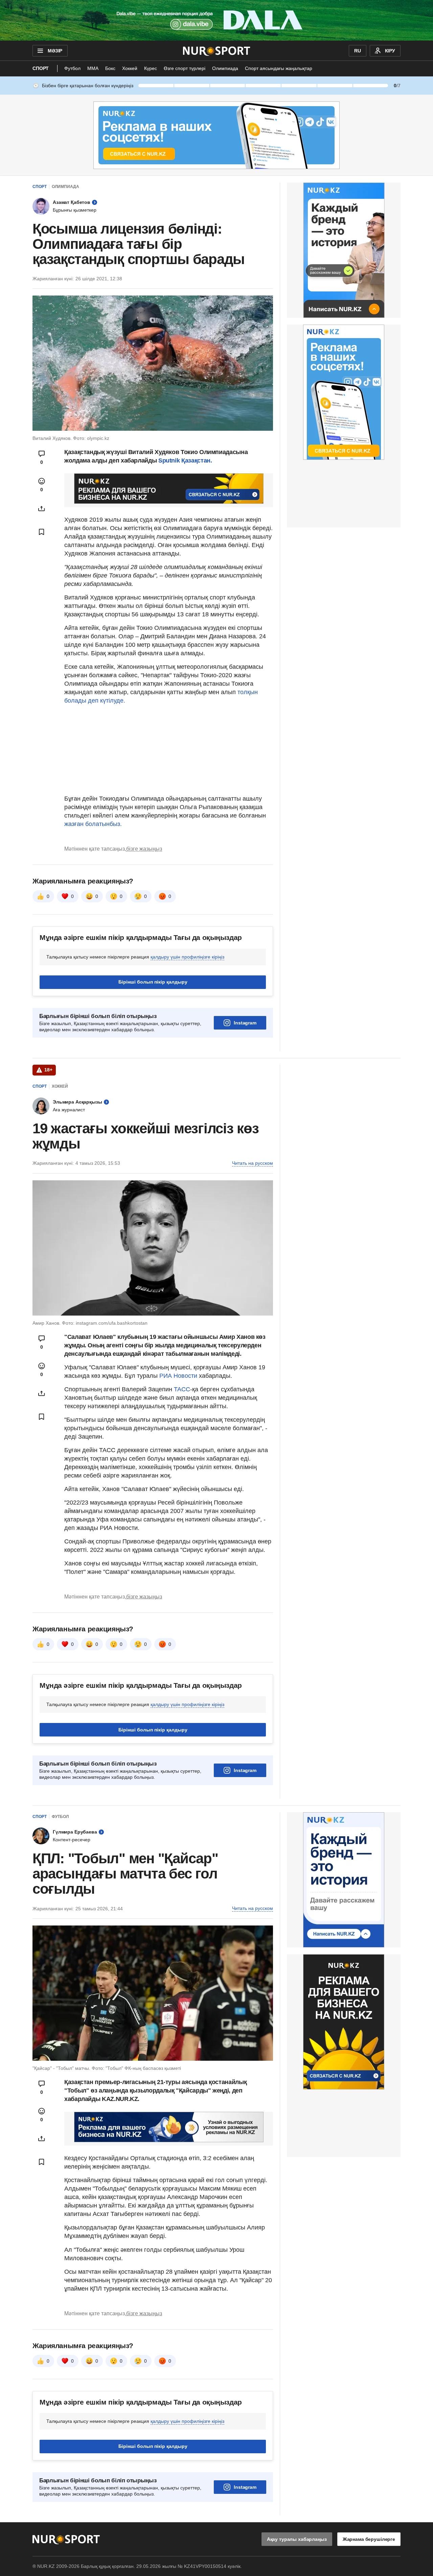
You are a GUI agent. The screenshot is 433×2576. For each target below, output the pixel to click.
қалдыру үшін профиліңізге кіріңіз (187, 957)
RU (358, 51)
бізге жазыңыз (144, 849)
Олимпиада (225, 68)
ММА (93, 68)
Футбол (72, 68)
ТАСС (182, 1389)
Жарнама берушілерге (369, 2539)
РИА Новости (179, 1376)
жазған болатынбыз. (93, 824)
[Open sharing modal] (42, 509)
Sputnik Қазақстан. (185, 460)
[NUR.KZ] (217, 51)
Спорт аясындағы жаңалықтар (279, 68)
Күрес (151, 68)
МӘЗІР (55, 51)
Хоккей (130, 68)
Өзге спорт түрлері (185, 68)
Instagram (245, 1023)
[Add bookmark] (42, 532)
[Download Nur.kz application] (216, 20)
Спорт (41, 68)
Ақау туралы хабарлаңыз (297, 2539)
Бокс (110, 68)
